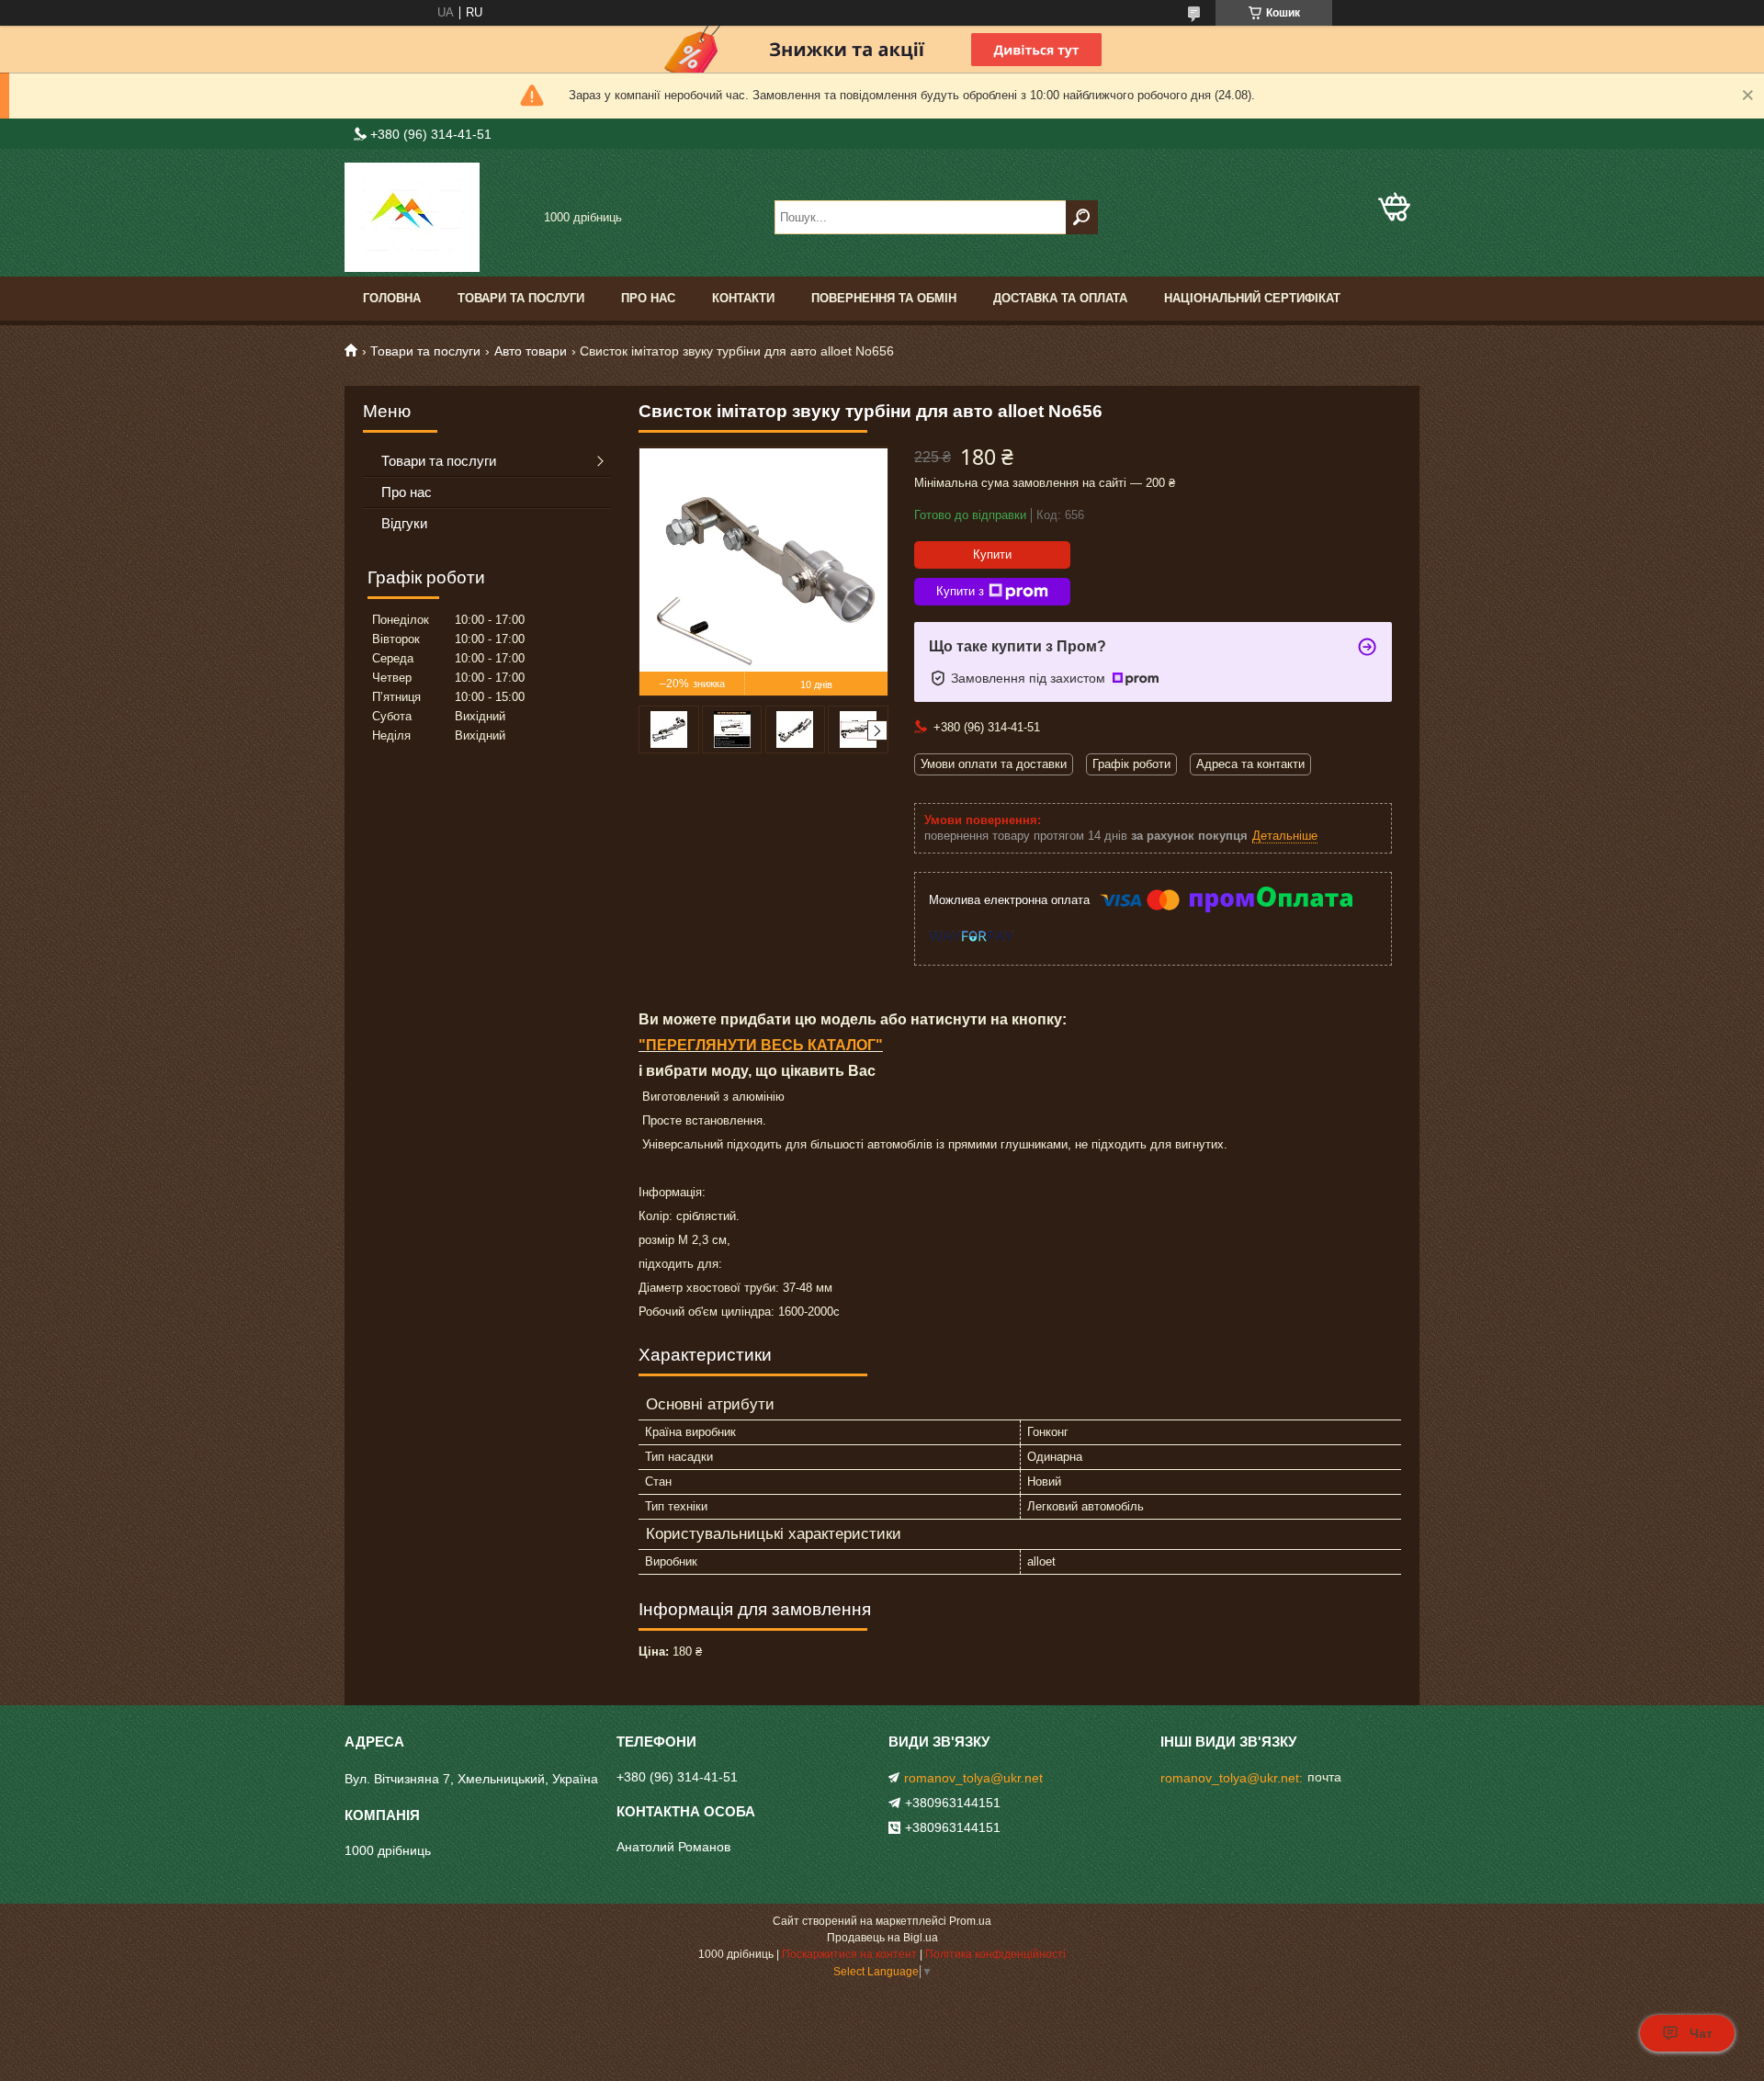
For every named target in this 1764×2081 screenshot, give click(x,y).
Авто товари (531, 351)
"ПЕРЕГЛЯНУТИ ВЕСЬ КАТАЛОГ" (761, 1045)
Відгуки (404, 523)
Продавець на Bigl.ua (882, 1938)
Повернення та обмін (884, 298)
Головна (392, 298)
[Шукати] (1082, 217)
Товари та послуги (521, 298)
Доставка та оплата (1060, 298)
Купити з (960, 591)
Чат (1701, 2033)
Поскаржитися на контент (849, 1954)
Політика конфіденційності (995, 1954)
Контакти (743, 298)
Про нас (648, 298)
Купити (992, 554)
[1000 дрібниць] (436, 217)
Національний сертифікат (1252, 298)
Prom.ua (970, 1921)
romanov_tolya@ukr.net (973, 1778)
